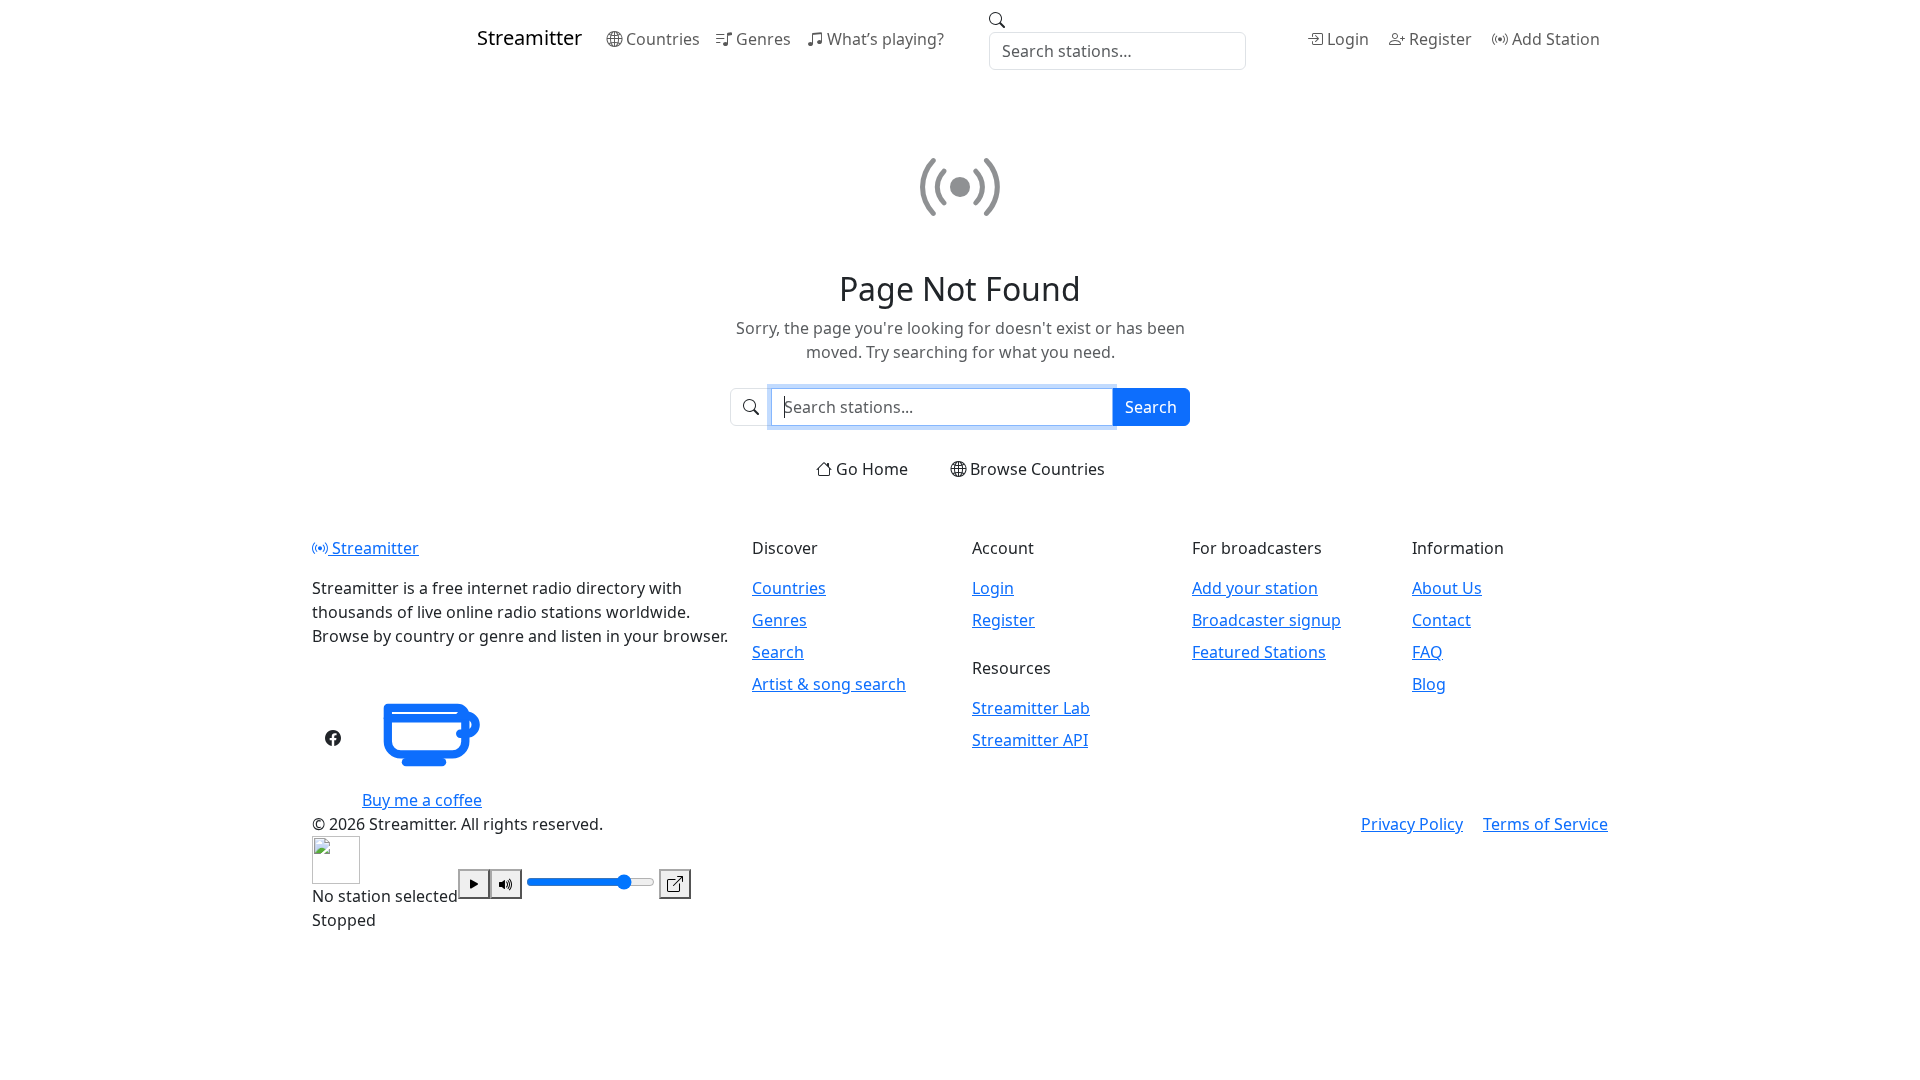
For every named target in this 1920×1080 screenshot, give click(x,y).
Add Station (1556, 39)
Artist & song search (829, 684)
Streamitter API (1030, 740)
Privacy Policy (1412, 824)
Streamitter (373, 548)
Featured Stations (1259, 652)
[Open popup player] (675, 884)
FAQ (1427, 652)
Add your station (1255, 588)
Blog (1429, 684)
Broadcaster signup (1266, 620)
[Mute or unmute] (506, 884)
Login (1348, 39)
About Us (1447, 588)
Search (1151, 407)
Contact (1441, 620)
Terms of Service (1545, 824)
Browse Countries (1037, 469)
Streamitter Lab (1031, 708)
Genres (763, 39)
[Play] (474, 884)
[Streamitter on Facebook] (333, 738)
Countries (663, 39)
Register (1440, 39)
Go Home (872, 469)
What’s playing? (885, 39)
